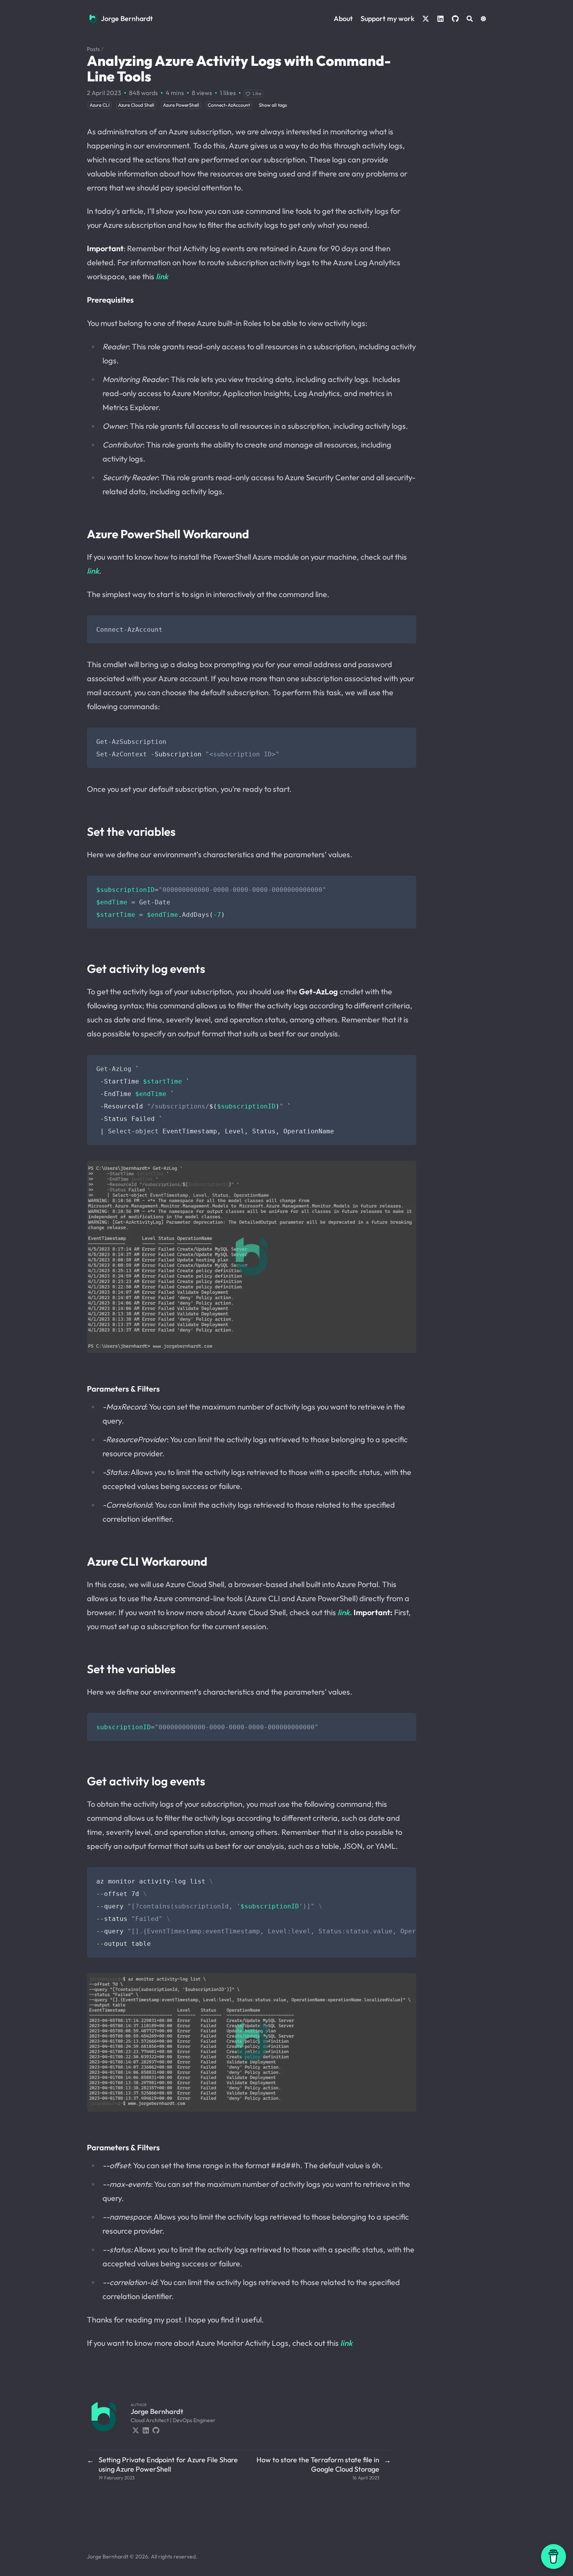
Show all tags (273, 105)
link (162, 276)
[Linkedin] (146, 2430)
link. (345, 1612)
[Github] (156, 2430)
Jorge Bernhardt (127, 19)
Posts (93, 49)
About (343, 19)
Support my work (387, 19)
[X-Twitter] (136, 2430)
